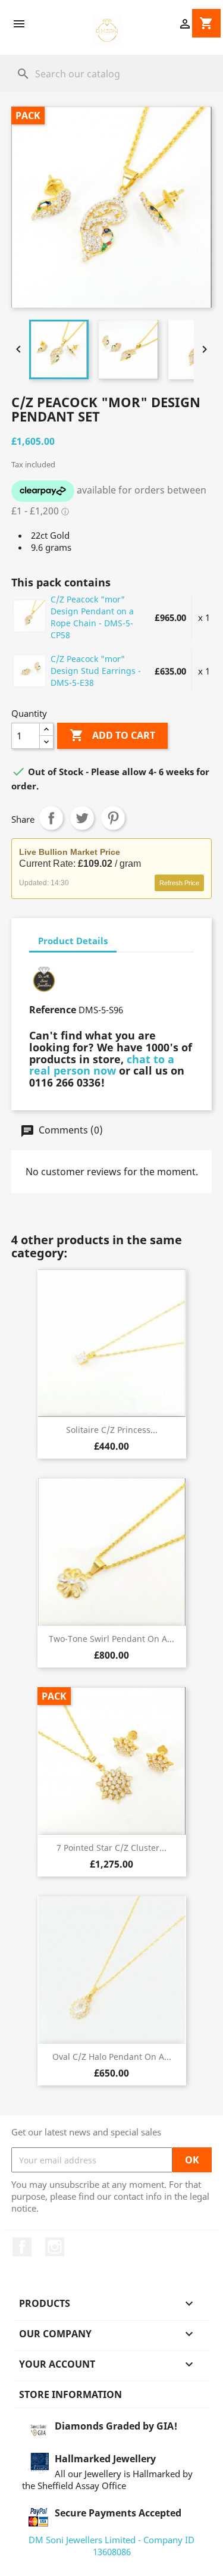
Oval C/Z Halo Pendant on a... (112, 2057)
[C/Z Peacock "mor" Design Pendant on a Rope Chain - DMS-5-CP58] (30, 616)
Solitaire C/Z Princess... (112, 1430)
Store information (70, 2394)
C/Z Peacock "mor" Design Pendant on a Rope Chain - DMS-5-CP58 (92, 617)
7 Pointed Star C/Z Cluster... (111, 1848)
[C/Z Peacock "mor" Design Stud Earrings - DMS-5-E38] (30, 670)
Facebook (22, 2247)
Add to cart (112, 735)
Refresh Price (179, 883)
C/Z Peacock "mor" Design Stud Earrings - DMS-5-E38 (96, 671)
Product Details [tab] (73, 941)
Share (51, 818)
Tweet (82, 818)
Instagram (55, 2247)
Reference (53, 1010)
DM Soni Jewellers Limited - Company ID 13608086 (111, 2546)
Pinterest (113, 818)
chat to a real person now (102, 1065)
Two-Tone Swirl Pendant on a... (111, 1639)
